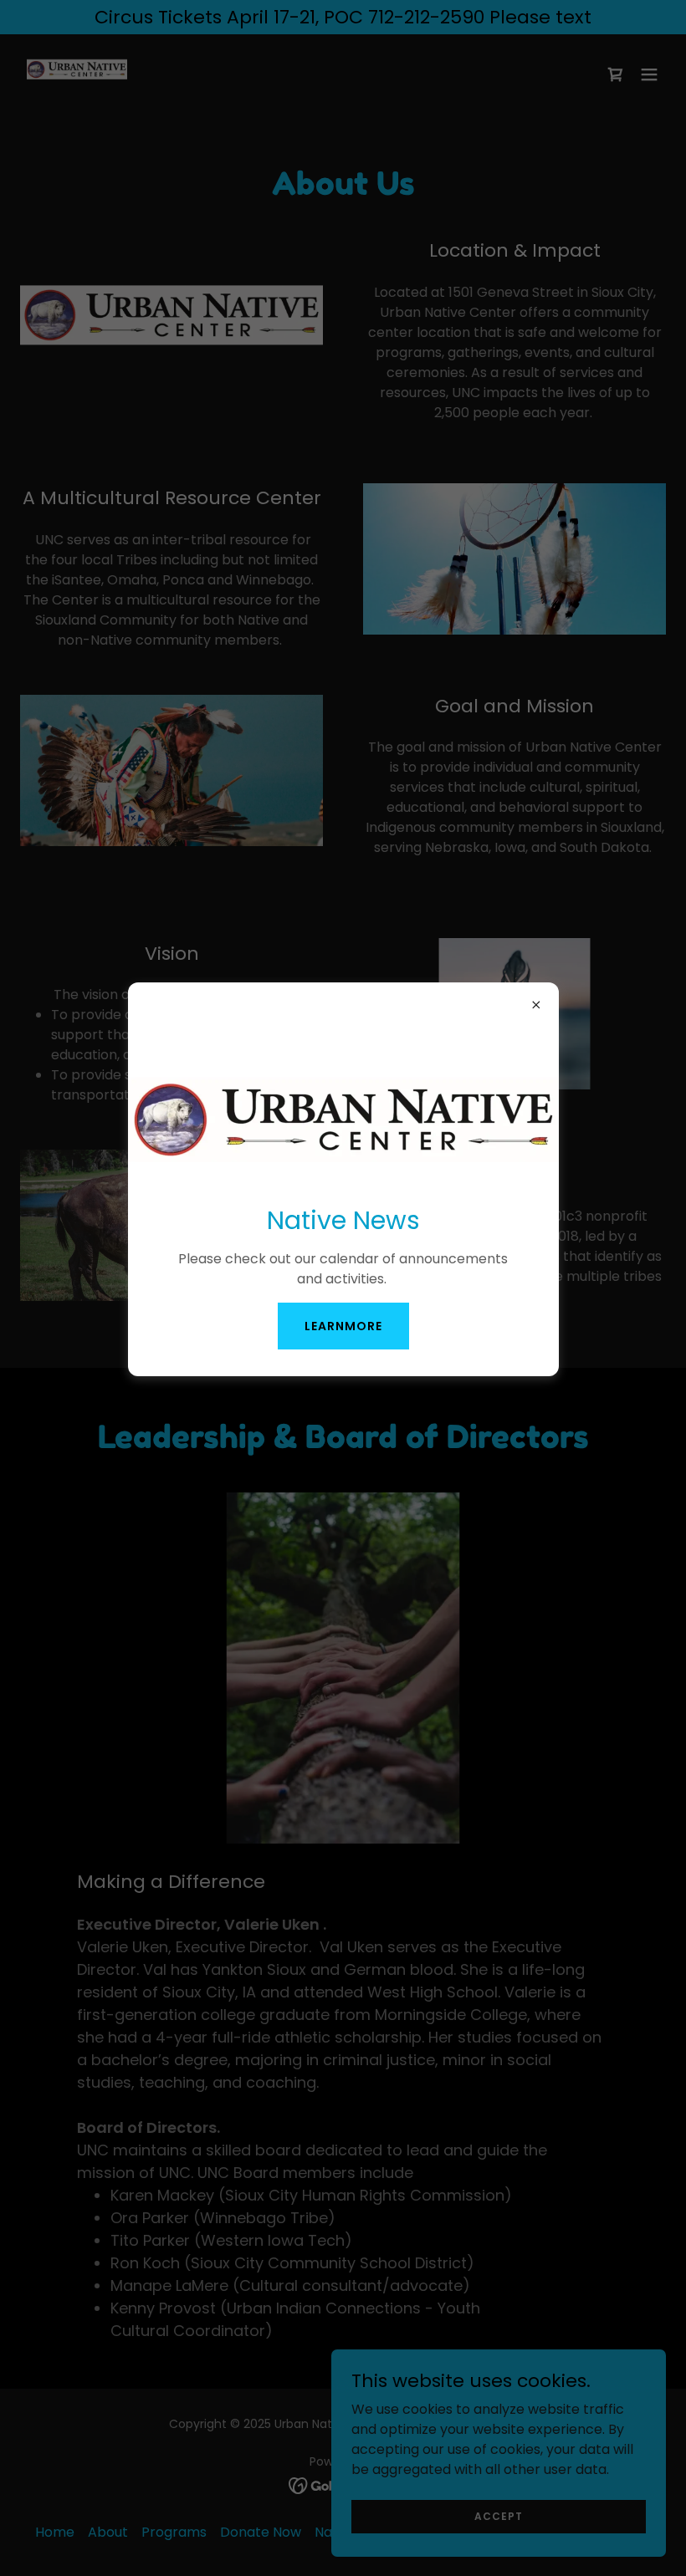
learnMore (343, 1326)
